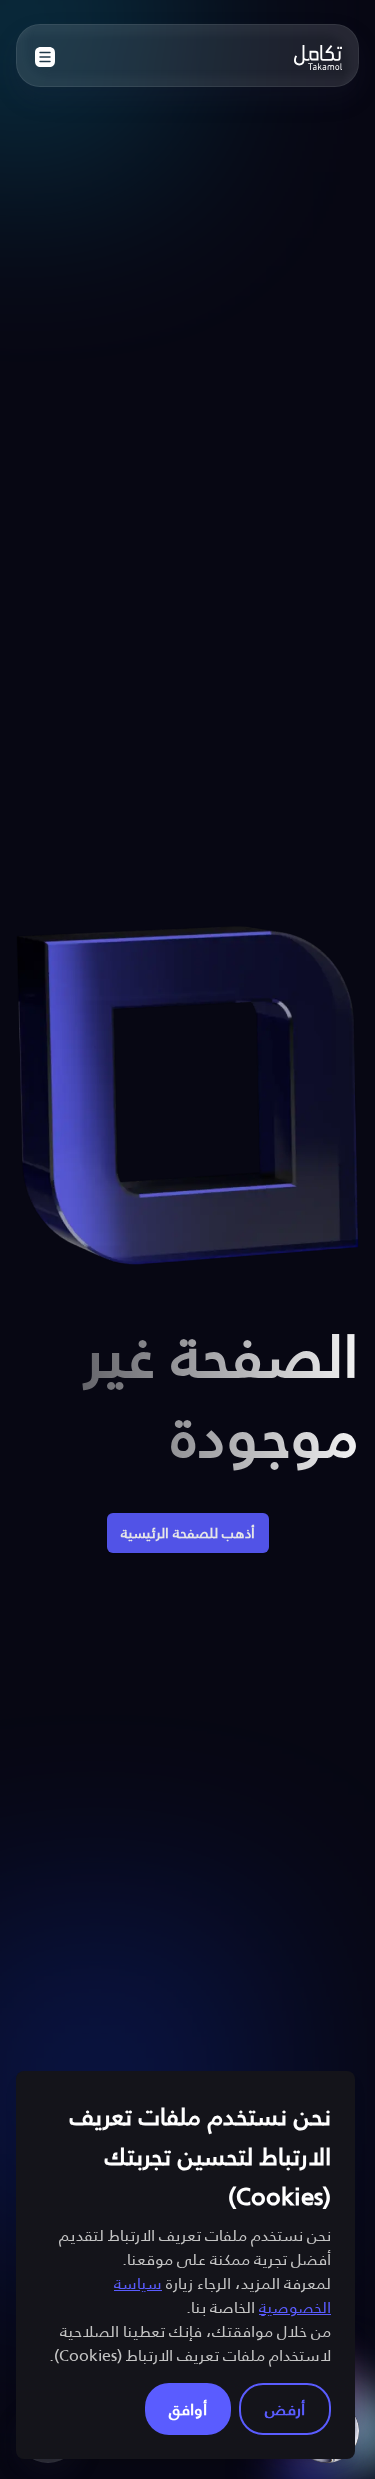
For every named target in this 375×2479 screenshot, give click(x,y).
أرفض (285, 2408)
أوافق (188, 2408)
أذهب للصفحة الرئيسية (188, 1532)
